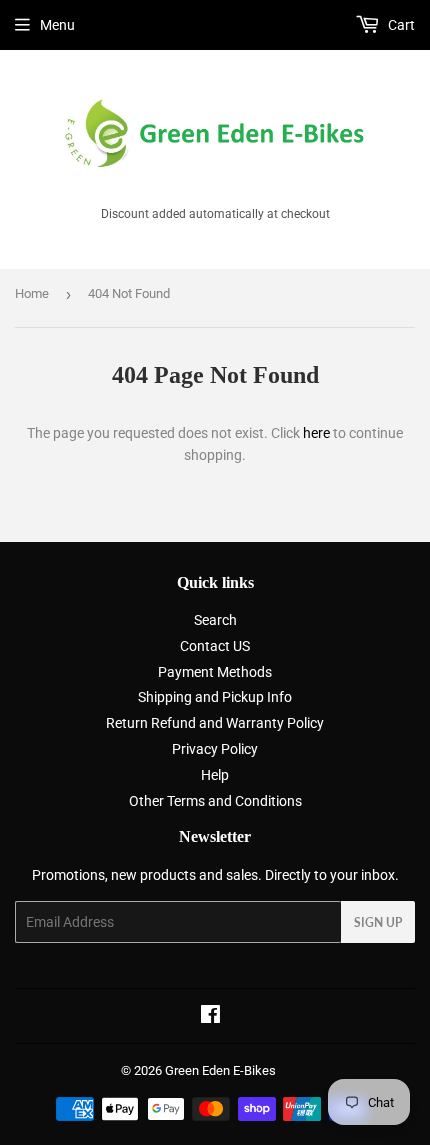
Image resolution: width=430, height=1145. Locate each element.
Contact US (215, 646)
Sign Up (378, 922)
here (316, 433)
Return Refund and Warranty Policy (215, 723)
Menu (57, 25)
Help (215, 775)
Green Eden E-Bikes (220, 1070)
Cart (400, 25)
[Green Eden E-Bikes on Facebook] (210, 1017)
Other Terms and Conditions (215, 801)
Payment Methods (215, 672)
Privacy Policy (215, 749)
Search (215, 620)
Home (32, 293)
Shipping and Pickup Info (215, 697)
